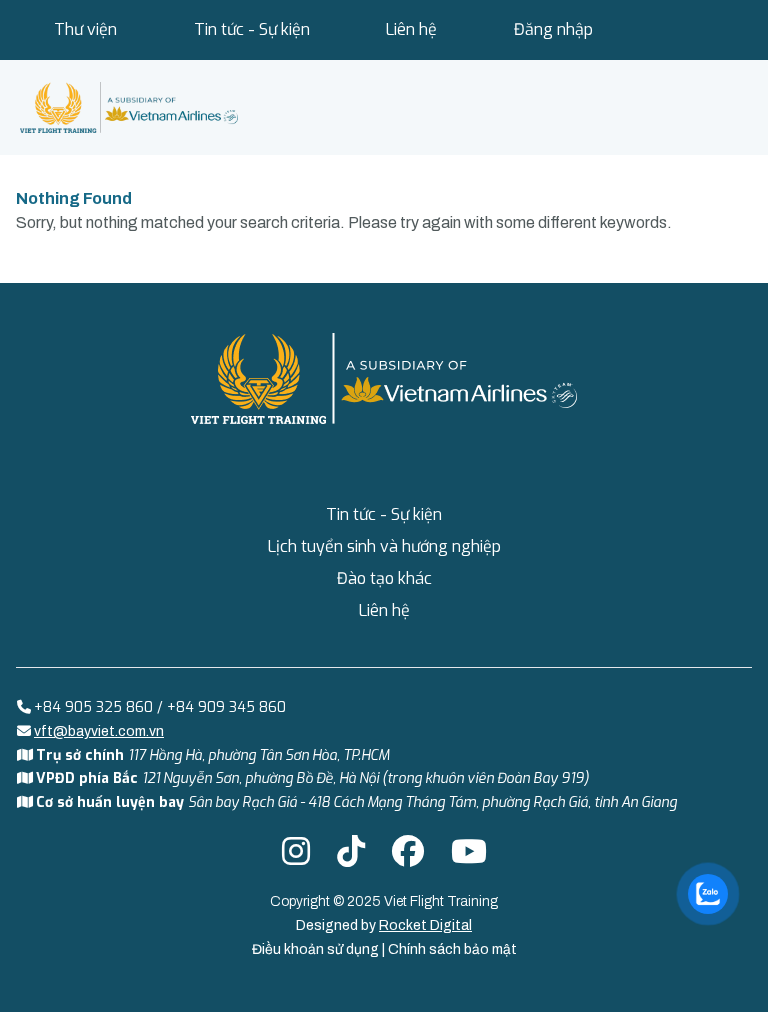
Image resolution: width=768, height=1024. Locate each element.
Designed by (384, 925)
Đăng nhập (553, 29)
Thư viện (85, 29)
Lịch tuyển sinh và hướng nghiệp (384, 546)
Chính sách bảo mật (452, 949)
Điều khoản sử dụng (317, 949)
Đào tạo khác (384, 578)
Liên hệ (411, 29)
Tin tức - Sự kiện (252, 29)
